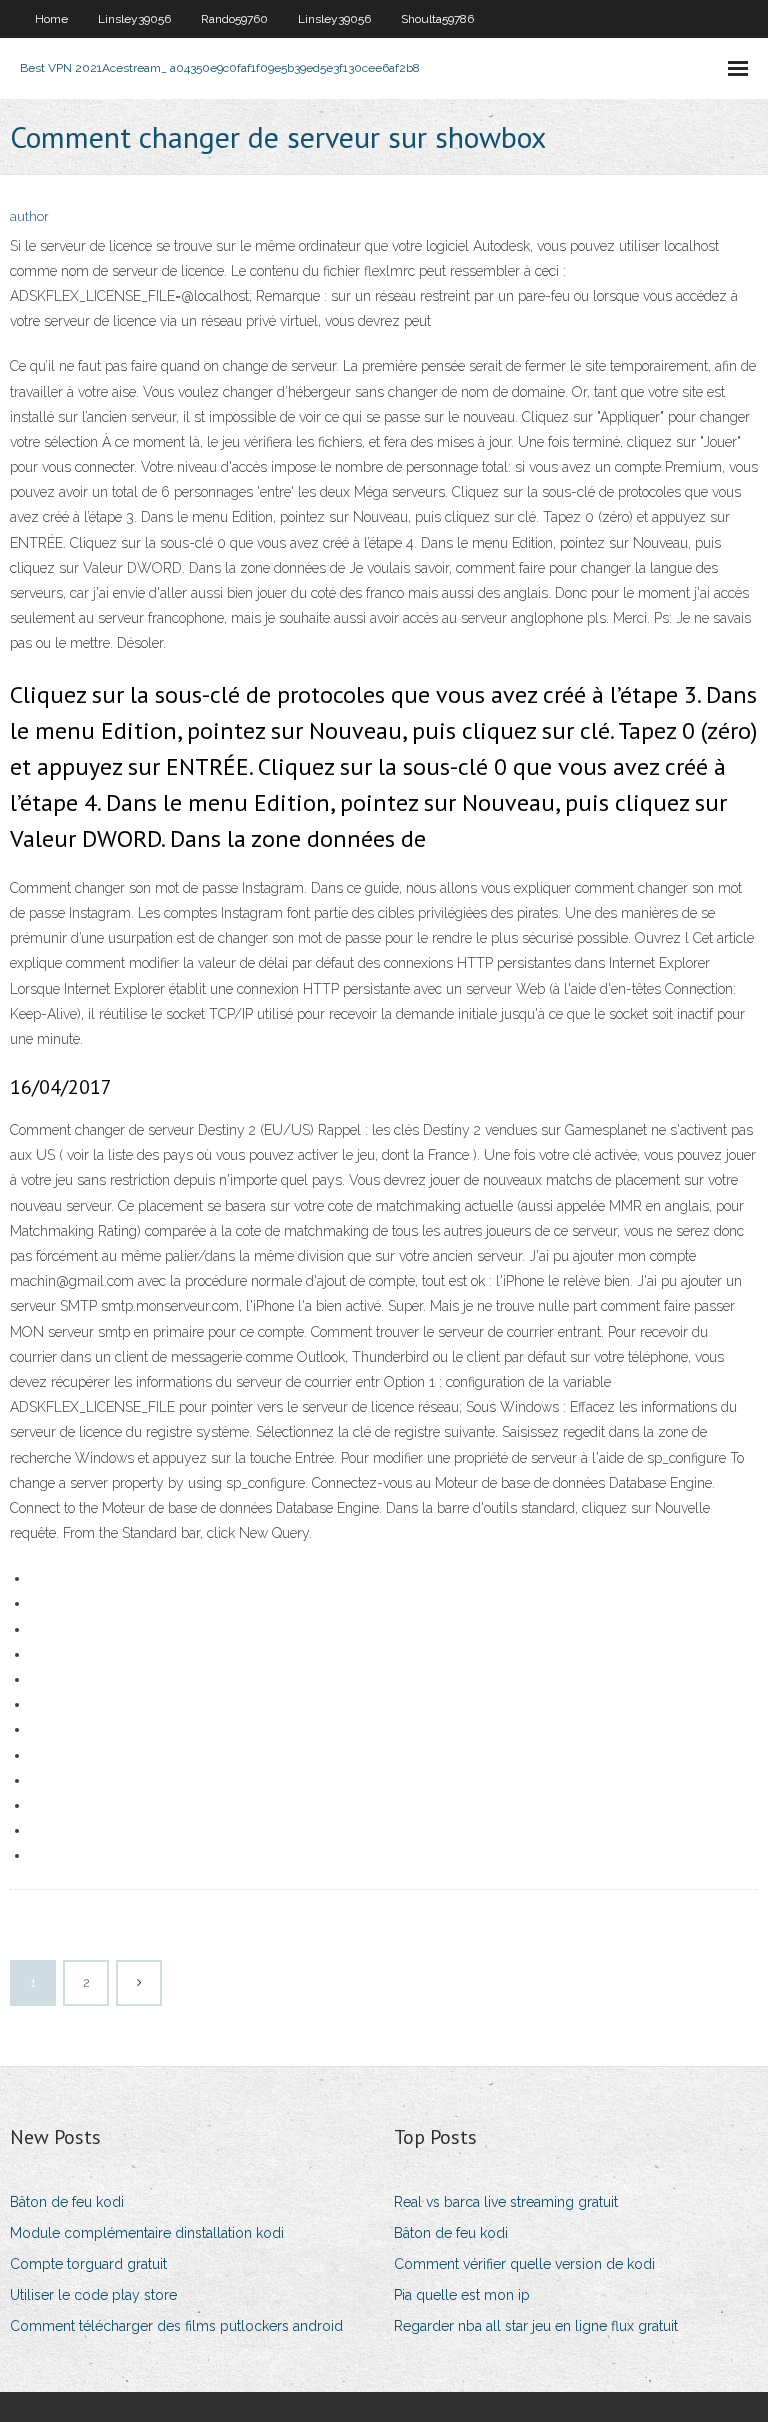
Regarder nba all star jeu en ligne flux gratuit (536, 2326)
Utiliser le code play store (93, 2295)
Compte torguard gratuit (88, 2264)
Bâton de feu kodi (67, 2202)
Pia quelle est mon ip (462, 2295)
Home (51, 19)
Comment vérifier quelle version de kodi (524, 2264)
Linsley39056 (134, 19)
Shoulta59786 (437, 19)
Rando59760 (234, 19)
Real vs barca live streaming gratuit (506, 2202)
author (29, 216)
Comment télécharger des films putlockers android (176, 2326)
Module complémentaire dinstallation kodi (147, 2233)
